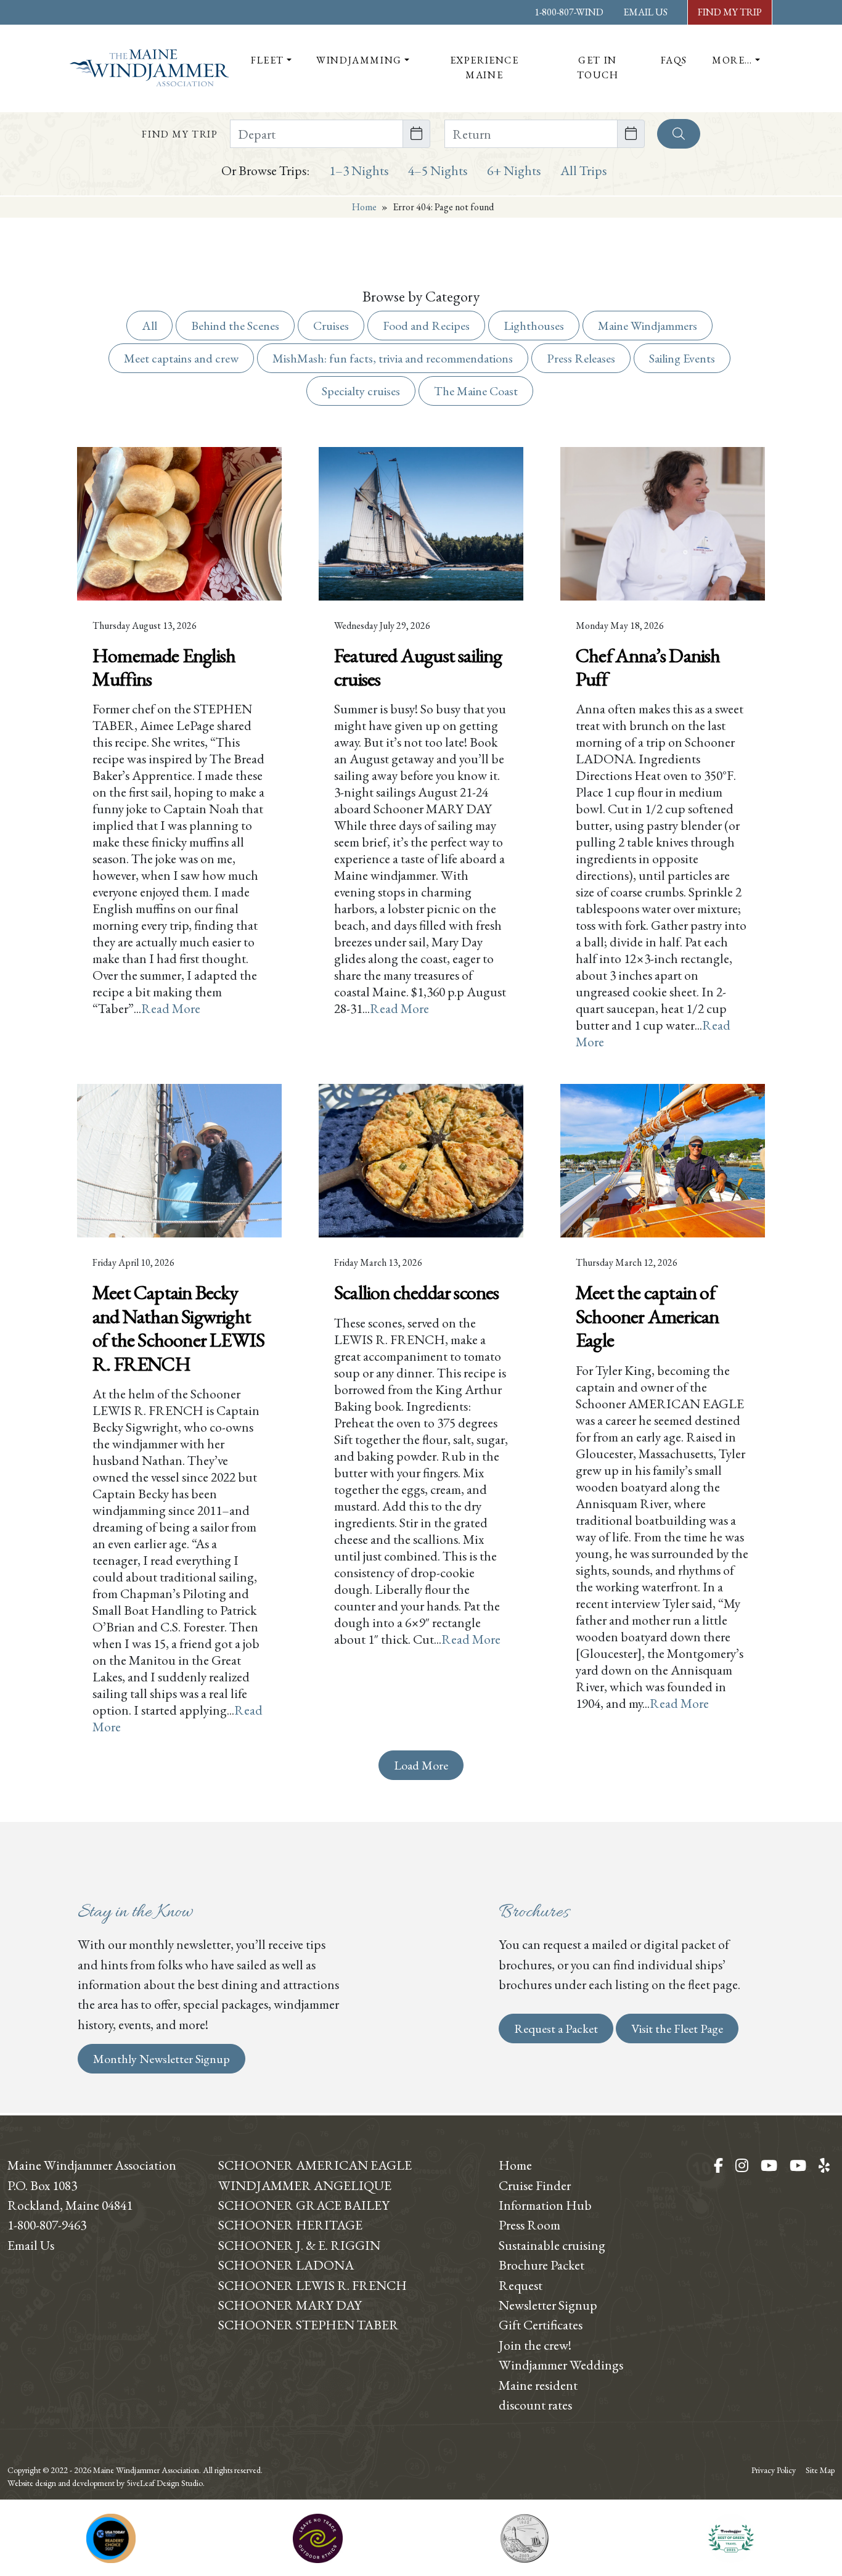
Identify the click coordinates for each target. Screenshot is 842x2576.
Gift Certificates (541, 2324)
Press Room (529, 2225)
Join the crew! (535, 2345)
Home (364, 207)
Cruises (331, 326)
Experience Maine (484, 68)
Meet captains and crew (181, 358)
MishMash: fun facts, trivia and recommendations (393, 358)
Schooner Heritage (290, 2225)
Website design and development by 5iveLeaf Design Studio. (106, 2483)
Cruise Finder (535, 2185)
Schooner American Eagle (315, 2165)
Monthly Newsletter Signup (161, 2059)
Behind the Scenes (235, 326)
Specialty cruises (361, 391)
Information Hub (545, 2205)
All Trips (583, 170)
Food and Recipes (426, 326)
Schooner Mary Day (290, 2305)
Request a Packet (556, 2028)
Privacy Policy (774, 2470)
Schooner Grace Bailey (304, 2205)
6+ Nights (514, 170)
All (149, 326)
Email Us (645, 12)
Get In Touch (598, 68)
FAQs (674, 60)
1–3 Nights (359, 170)
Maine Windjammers (648, 326)
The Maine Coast (476, 391)
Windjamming (359, 60)
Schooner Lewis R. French (313, 2285)
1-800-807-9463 (47, 2225)
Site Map (820, 2470)
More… (732, 60)
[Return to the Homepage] (149, 68)
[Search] (679, 134)
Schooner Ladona (286, 2265)
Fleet (268, 60)
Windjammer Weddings (561, 2365)
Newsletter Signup (548, 2305)
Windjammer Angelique (305, 2185)
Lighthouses (534, 326)
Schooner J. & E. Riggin (299, 2245)
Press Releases (581, 358)
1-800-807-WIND (569, 12)
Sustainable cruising (552, 2245)
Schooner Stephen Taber (309, 2324)
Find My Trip (730, 12)
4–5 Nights (438, 170)
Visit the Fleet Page (677, 2028)
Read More (171, 1008)
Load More (421, 1765)
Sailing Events (682, 358)
